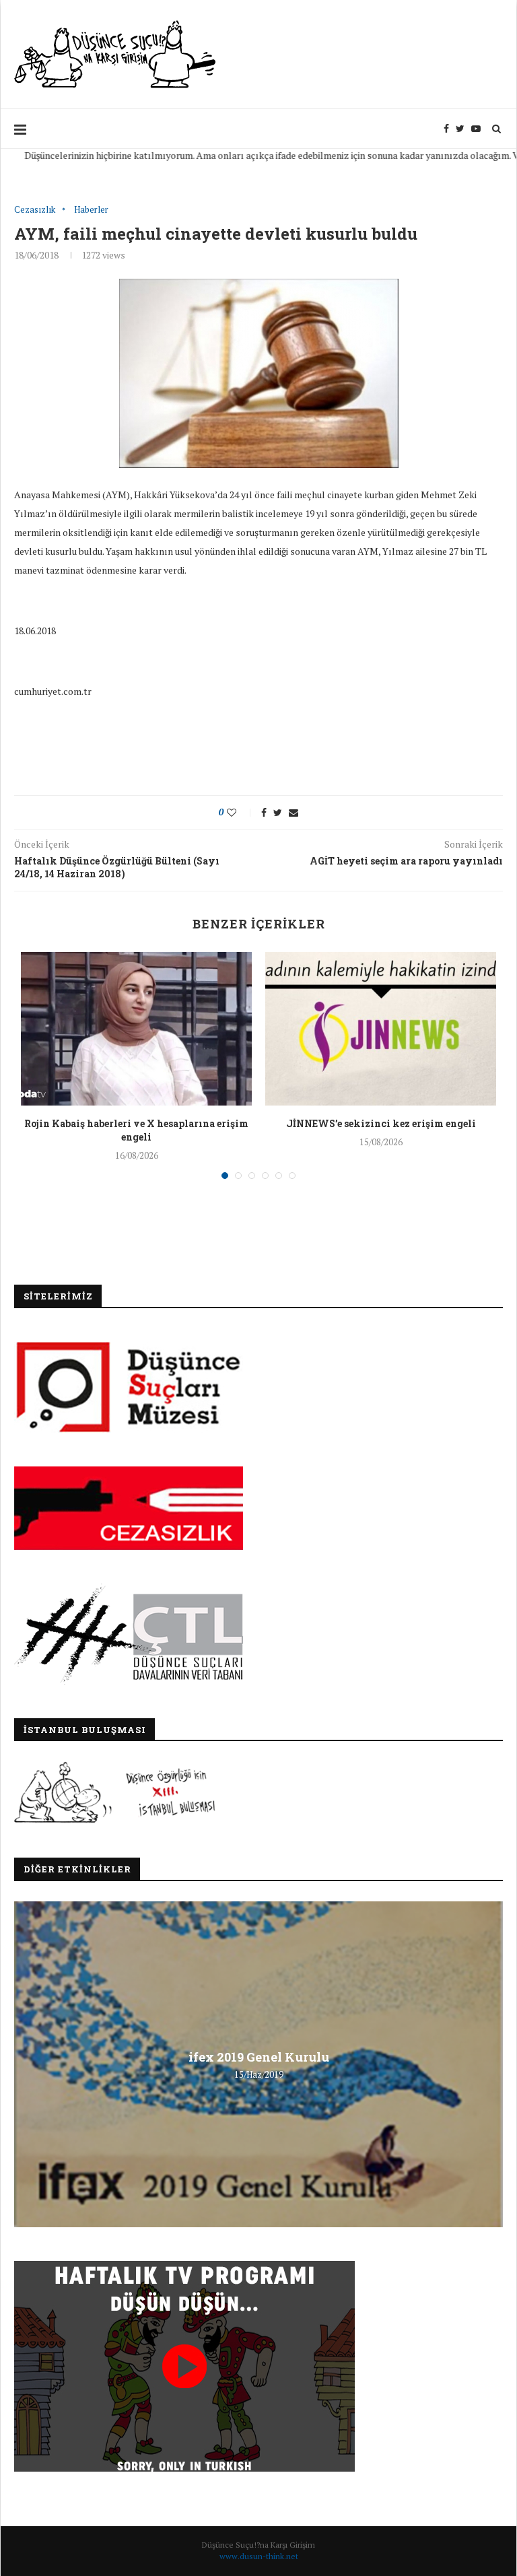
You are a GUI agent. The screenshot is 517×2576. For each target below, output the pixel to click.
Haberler (91, 210)
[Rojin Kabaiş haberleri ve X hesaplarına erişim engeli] (136, 1029)
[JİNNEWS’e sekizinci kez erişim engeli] (381, 1029)
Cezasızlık (35, 210)
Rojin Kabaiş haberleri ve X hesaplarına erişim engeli (136, 1130)
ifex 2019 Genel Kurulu (259, 2057)
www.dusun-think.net (259, 2556)
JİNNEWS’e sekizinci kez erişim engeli (381, 1123)
